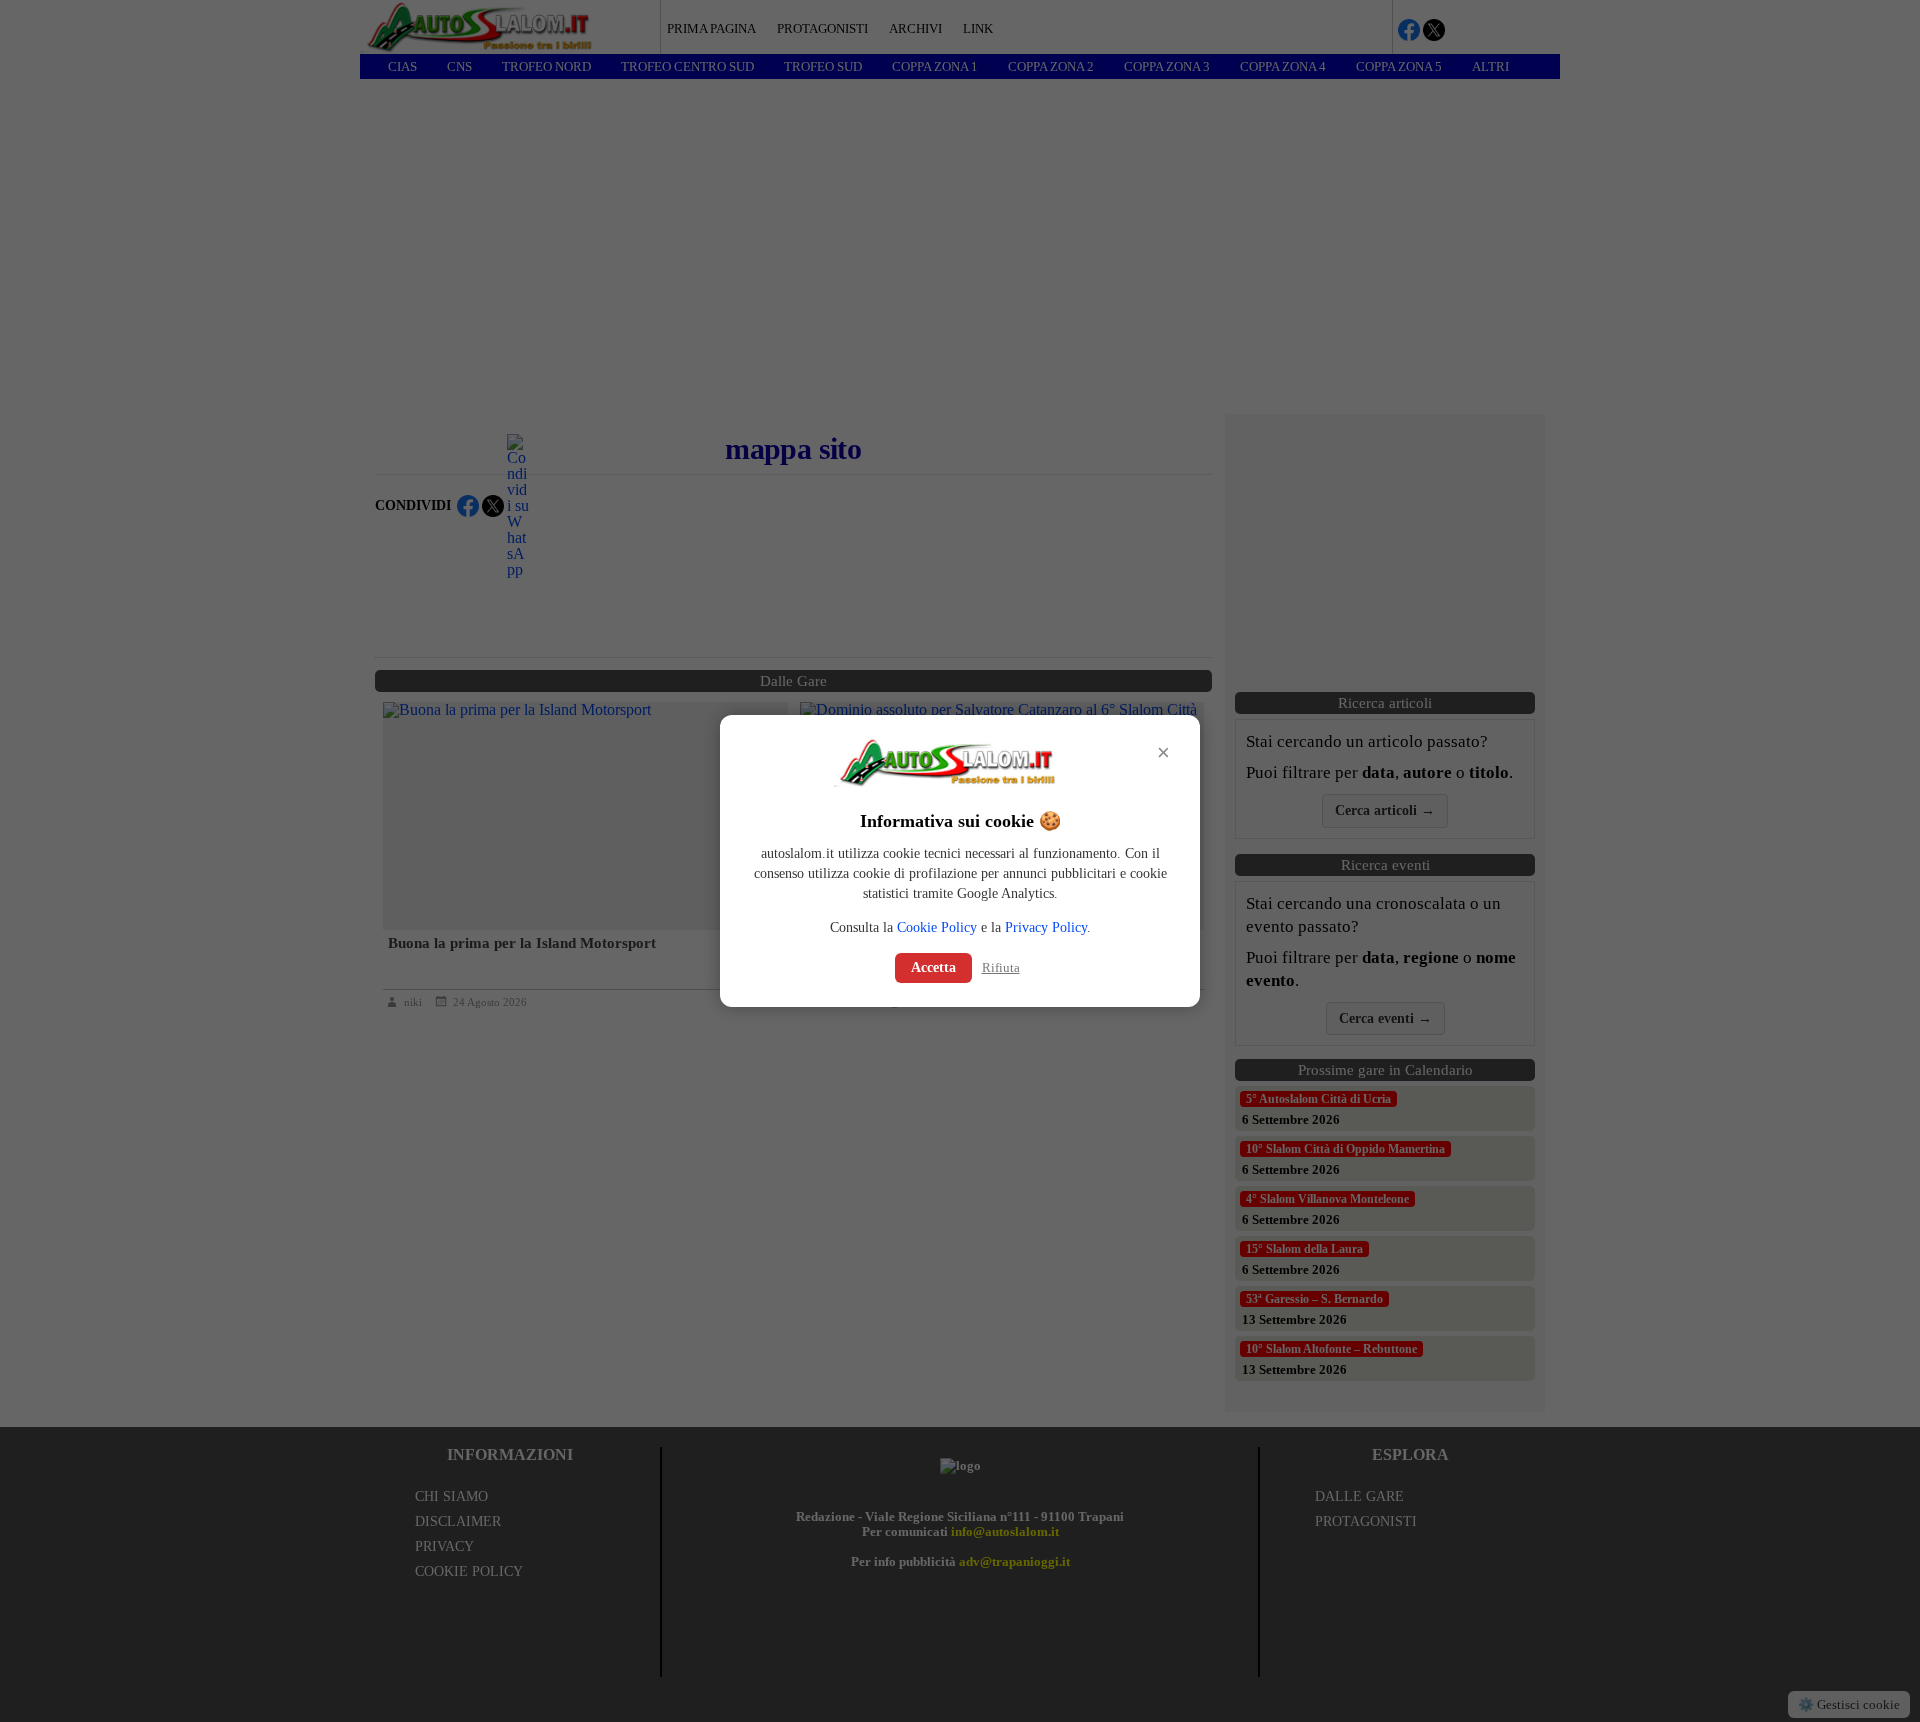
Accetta (933, 967)
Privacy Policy (1046, 927)
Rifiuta (1001, 967)
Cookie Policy (937, 927)
